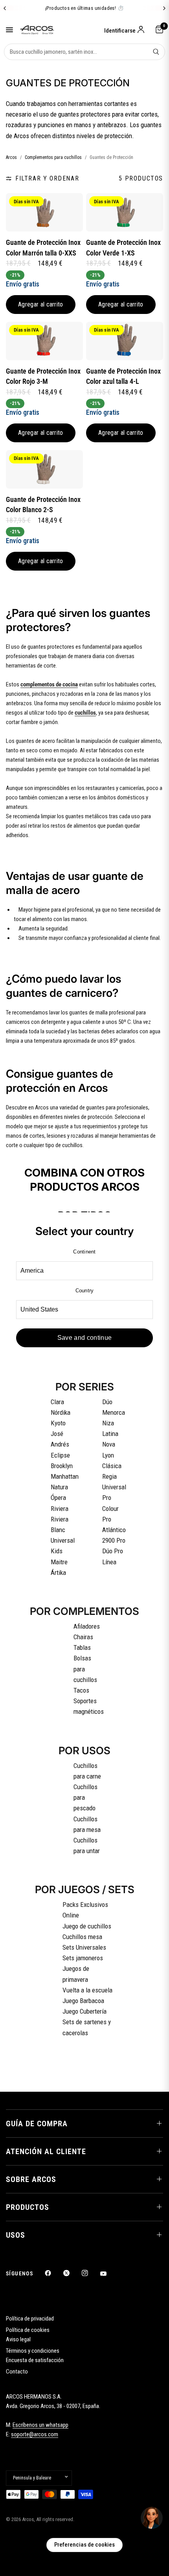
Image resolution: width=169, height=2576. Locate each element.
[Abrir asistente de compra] (152, 2518)
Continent (84, 1252)
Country (85, 1291)
